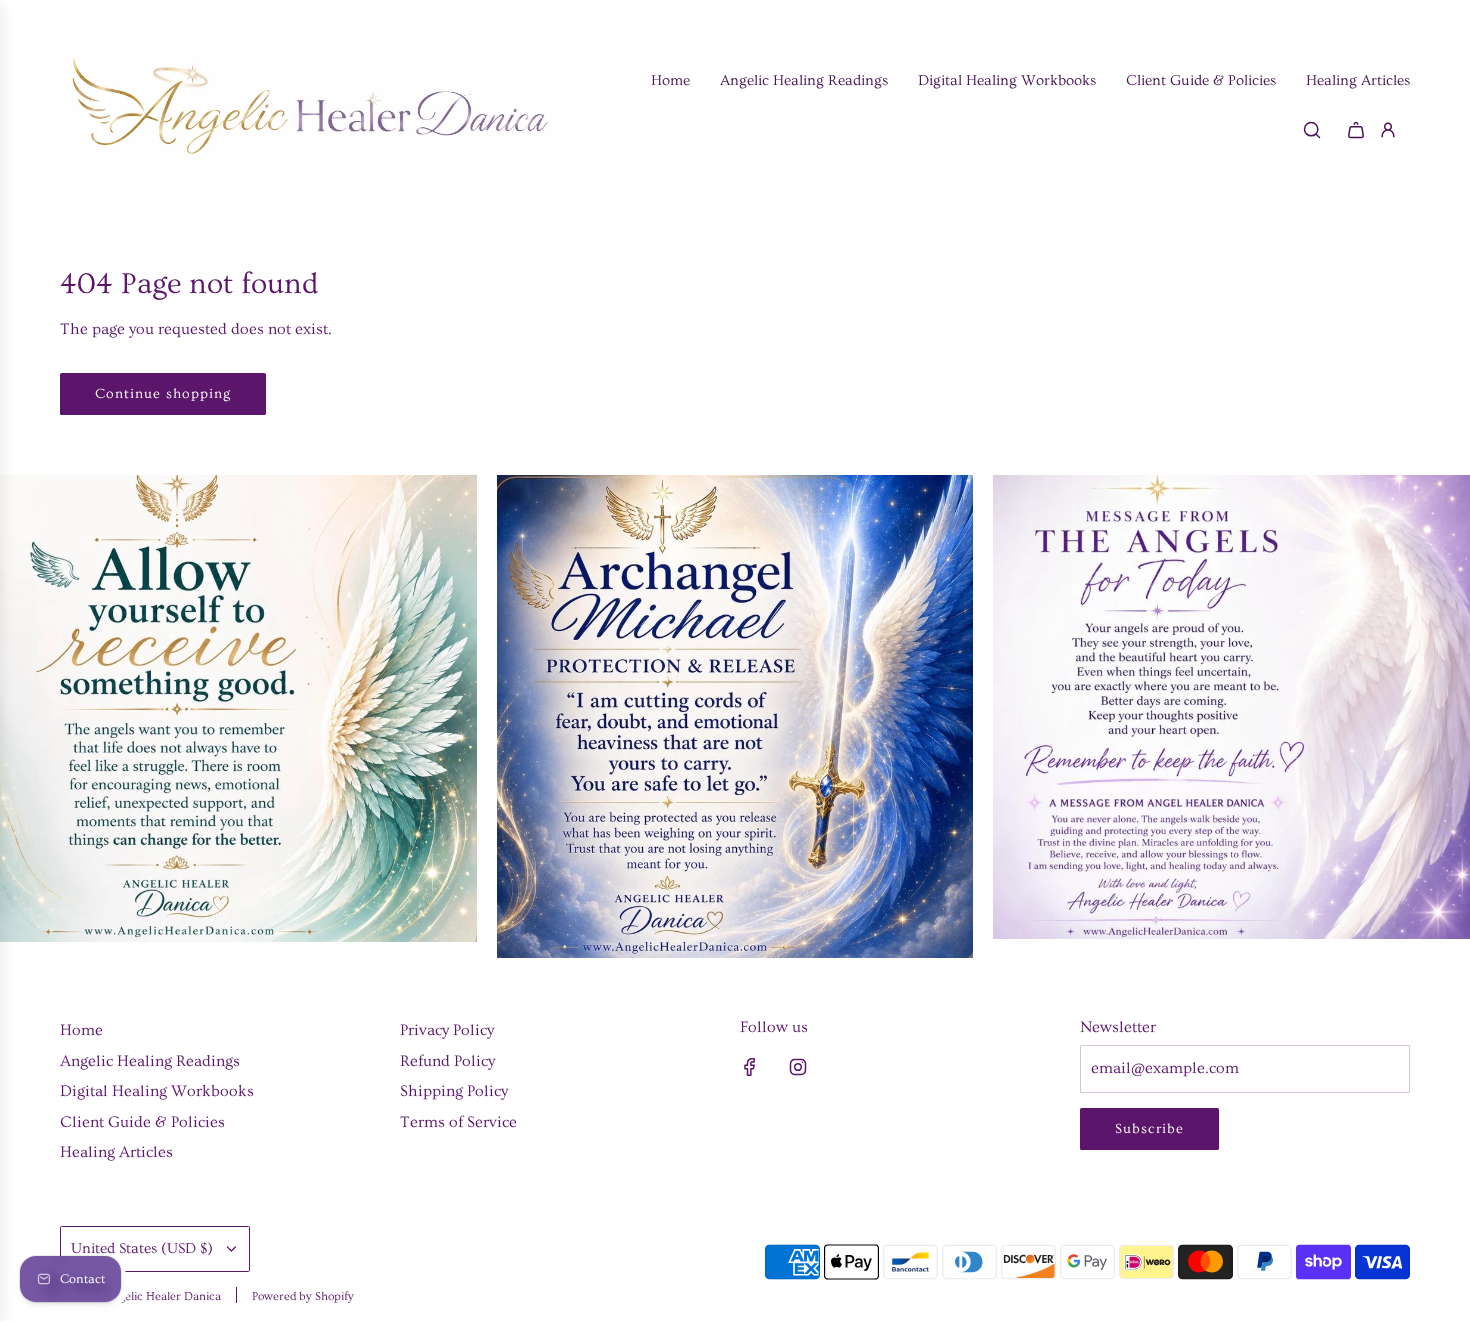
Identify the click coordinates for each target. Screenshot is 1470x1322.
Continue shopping (163, 394)
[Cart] (1356, 130)
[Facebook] (750, 1067)
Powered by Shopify (303, 1296)
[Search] (1312, 130)
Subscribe (1149, 1129)
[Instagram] (798, 1067)
